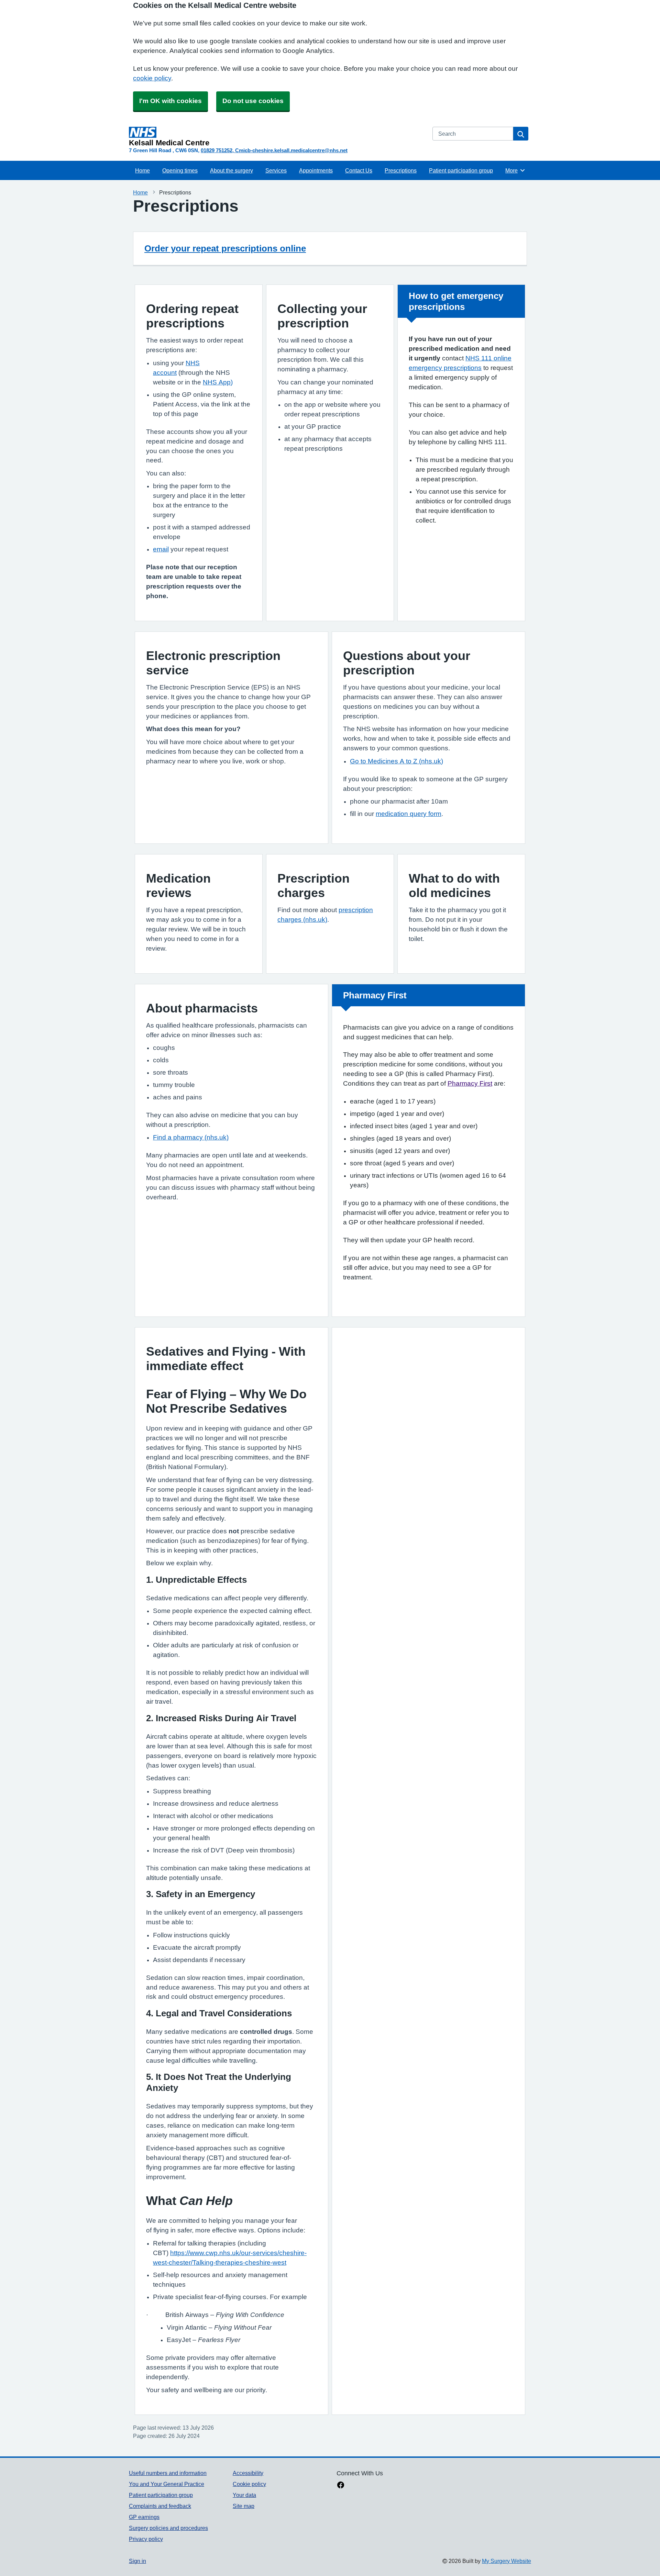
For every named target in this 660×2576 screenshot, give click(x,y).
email (161, 549)
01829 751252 (217, 150)
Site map (244, 2506)
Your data (244, 2495)
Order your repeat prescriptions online (225, 248)
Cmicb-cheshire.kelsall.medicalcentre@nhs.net (291, 150)
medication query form (409, 814)
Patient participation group (461, 170)
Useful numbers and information (168, 2473)
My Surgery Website (507, 2561)
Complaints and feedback (160, 2506)
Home (142, 170)
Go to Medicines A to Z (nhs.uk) (397, 761)
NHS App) (218, 382)
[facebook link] (341, 2486)
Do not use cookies (253, 101)
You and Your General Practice (167, 2484)
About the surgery (232, 170)
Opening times (180, 170)
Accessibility (248, 2473)
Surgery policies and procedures (168, 2528)
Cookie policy (249, 2484)
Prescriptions (401, 170)
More (515, 170)
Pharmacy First (470, 1083)
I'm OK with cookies (170, 101)
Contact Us (359, 170)
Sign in (137, 2561)
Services (276, 170)
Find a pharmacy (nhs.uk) (191, 1137)
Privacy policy (146, 2539)
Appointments (316, 170)
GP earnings (144, 2517)
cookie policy (152, 78)
